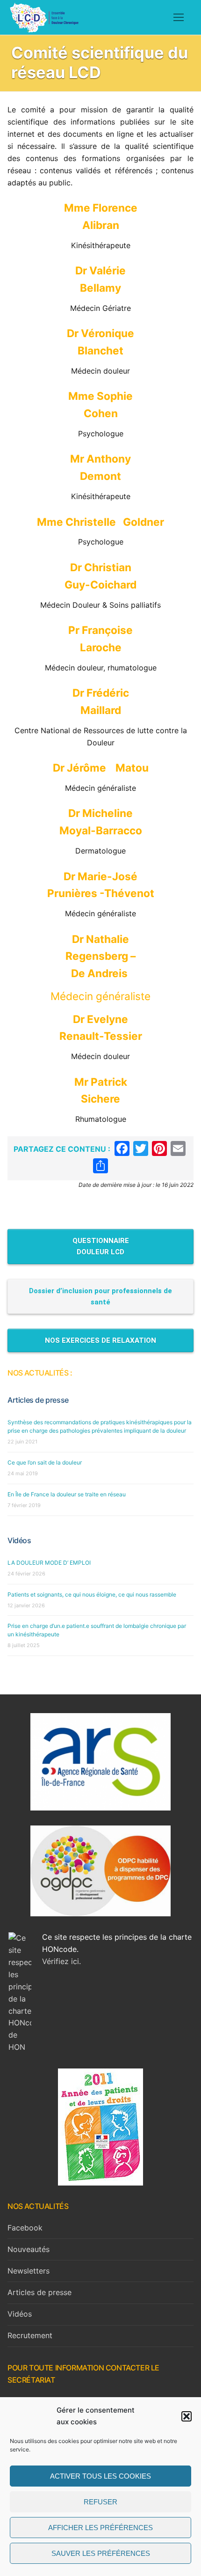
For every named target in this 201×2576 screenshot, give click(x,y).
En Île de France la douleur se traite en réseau (67, 1494)
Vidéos (19, 1540)
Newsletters (29, 2271)
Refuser (100, 2502)
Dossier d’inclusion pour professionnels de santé (100, 1296)
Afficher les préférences (100, 2528)
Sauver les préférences (101, 2553)
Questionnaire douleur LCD (101, 1246)
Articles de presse (38, 1400)
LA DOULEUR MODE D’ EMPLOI (49, 1563)
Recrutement (30, 2335)
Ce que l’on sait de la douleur (45, 1462)
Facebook (25, 2228)
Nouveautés (29, 2249)
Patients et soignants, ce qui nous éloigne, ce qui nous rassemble (92, 1594)
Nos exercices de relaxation (100, 1340)
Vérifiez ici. (61, 1961)
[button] (187, 2416)
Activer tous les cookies (100, 2476)
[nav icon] (179, 17)
